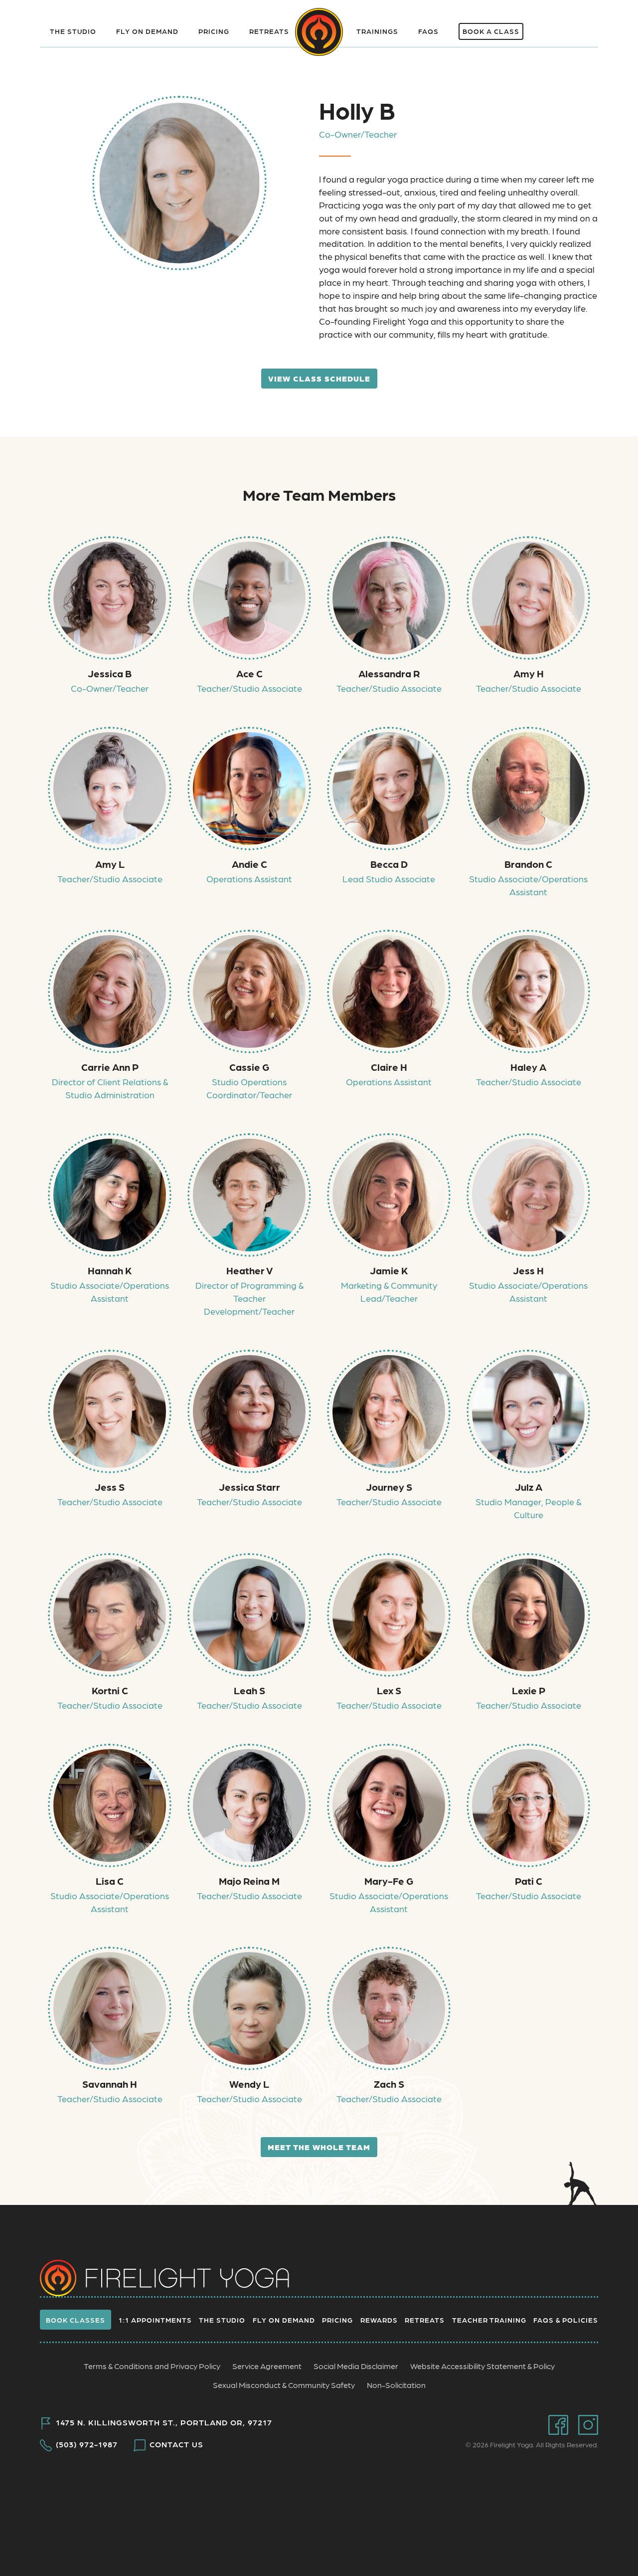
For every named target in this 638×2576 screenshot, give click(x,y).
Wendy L (249, 2084)
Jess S (110, 1487)
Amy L (110, 864)
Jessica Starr (249, 1487)
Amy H (529, 673)
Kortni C (110, 1690)
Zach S (389, 2084)
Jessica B (110, 673)
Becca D (389, 864)
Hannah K (110, 1270)
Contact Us (176, 2444)
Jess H (528, 1270)
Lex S (389, 1690)
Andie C (249, 864)
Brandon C (528, 864)
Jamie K (389, 1270)
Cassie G (249, 1067)
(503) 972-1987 (87, 2444)
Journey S (389, 1487)
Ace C (249, 673)
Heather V (249, 1270)
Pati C (529, 1881)
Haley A (528, 1067)
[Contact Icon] (550, 25)
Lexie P (529, 1690)
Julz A (529, 1487)
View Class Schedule (319, 378)
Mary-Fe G (389, 1881)
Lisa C (110, 1881)
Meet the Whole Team (319, 2147)
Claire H (389, 1067)
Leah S (249, 1690)
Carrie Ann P (110, 1067)
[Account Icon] (582, 25)
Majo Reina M (249, 1881)
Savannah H (110, 2084)
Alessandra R (389, 673)
